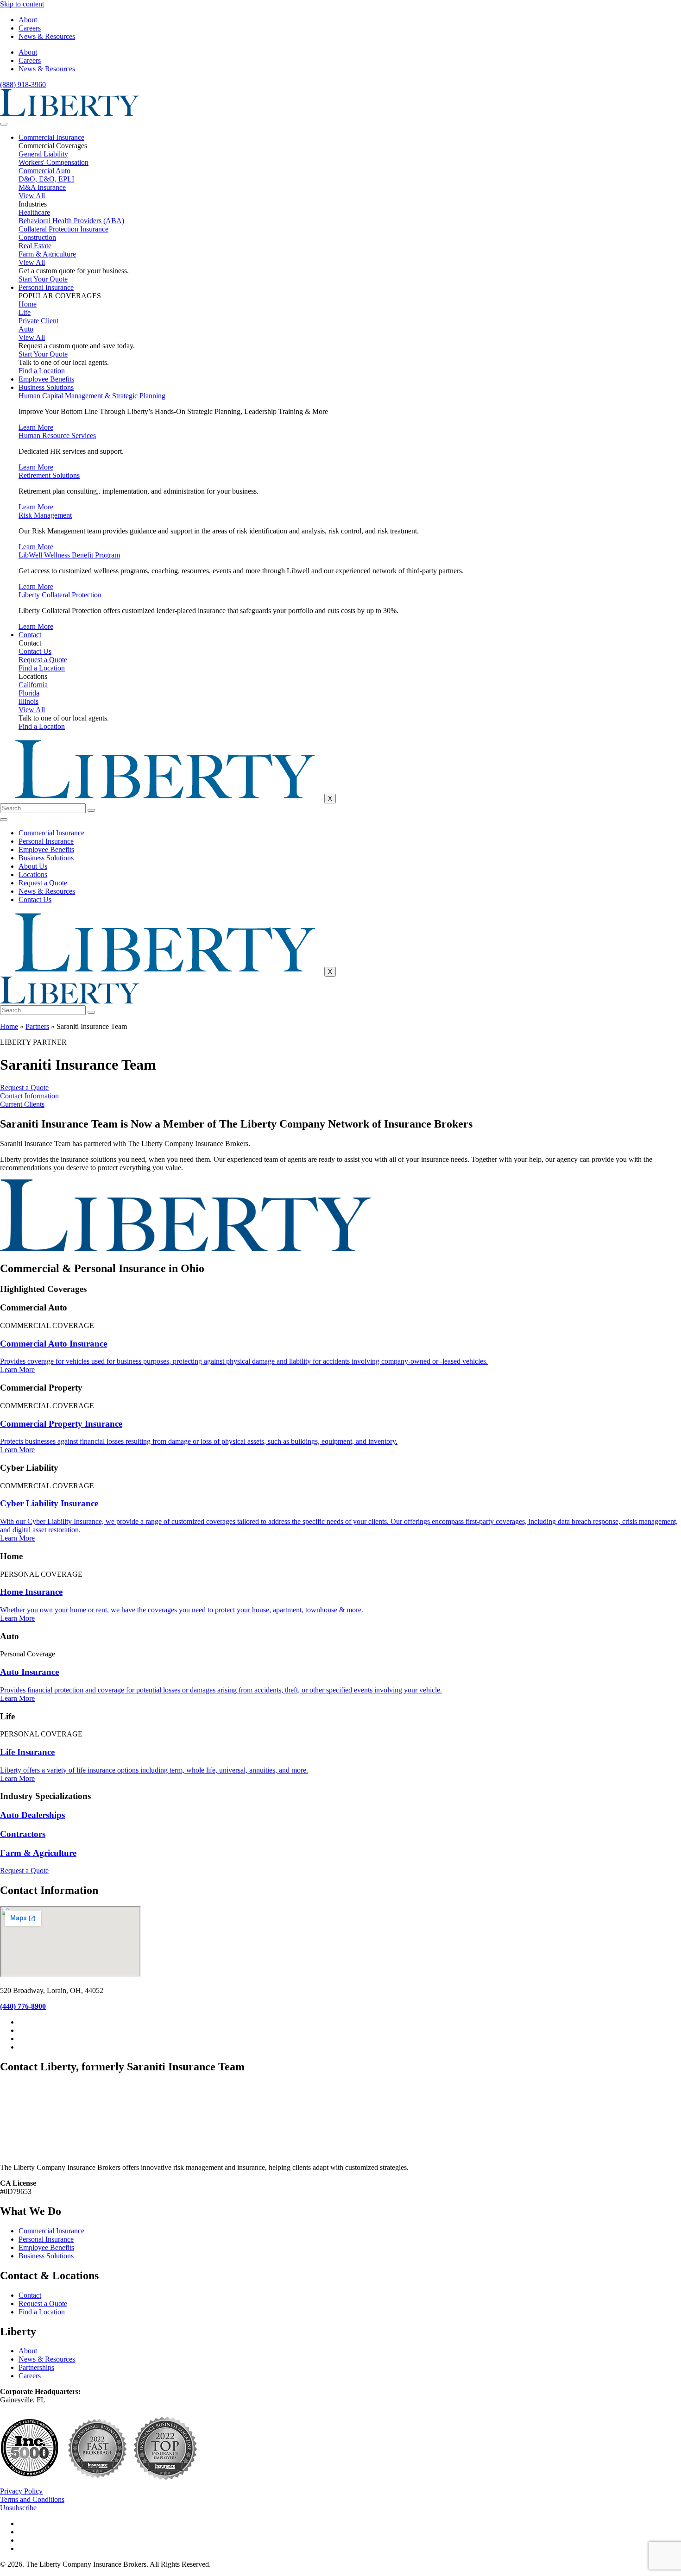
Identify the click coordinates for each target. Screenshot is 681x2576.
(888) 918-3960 (23, 85)
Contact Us (35, 899)
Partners (37, 1026)
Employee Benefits (46, 379)
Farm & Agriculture (38, 1853)
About (28, 20)
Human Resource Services (57, 436)
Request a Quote (43, 883)
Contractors (23, 1834)
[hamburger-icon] (4, 124)
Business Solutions (46, 387)
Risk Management (45, 515)
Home (9, 1026)
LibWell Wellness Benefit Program (69, 555)
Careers (30, 28)
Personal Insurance (46, 287)
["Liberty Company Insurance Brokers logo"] (69, 113)
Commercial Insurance (51, 137)
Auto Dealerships (32, 1815)
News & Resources (47, 36)
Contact (30, 635)
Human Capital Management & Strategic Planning (92, 396)
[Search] (91, 810)
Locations (33, 874)
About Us (33, 866)
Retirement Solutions (49, 475)
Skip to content (22, 4)
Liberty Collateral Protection (60, 595)
